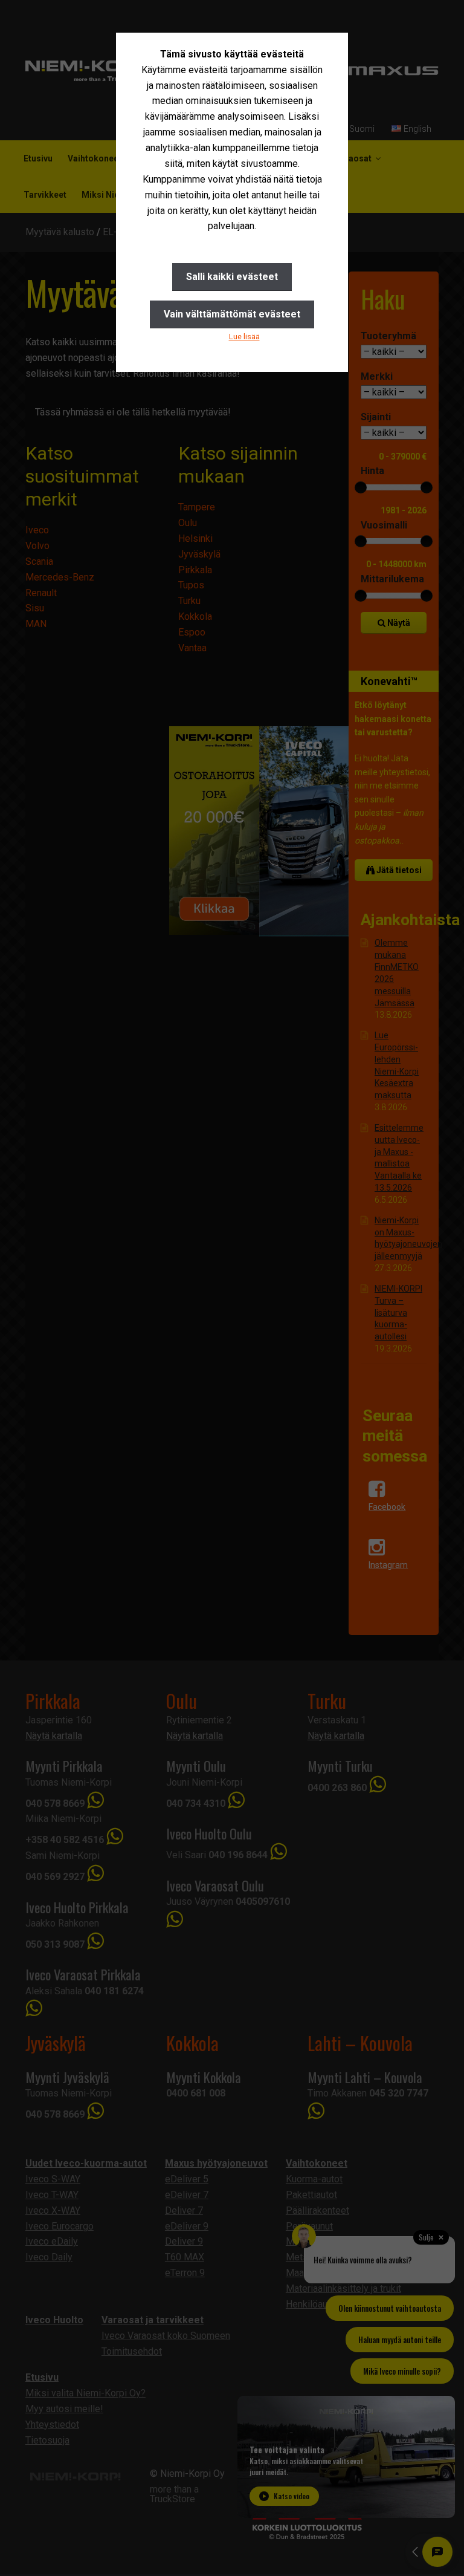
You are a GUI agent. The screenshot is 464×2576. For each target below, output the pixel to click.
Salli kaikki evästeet (232, 277)
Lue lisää (244, 337)
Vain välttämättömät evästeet (232, 314)
